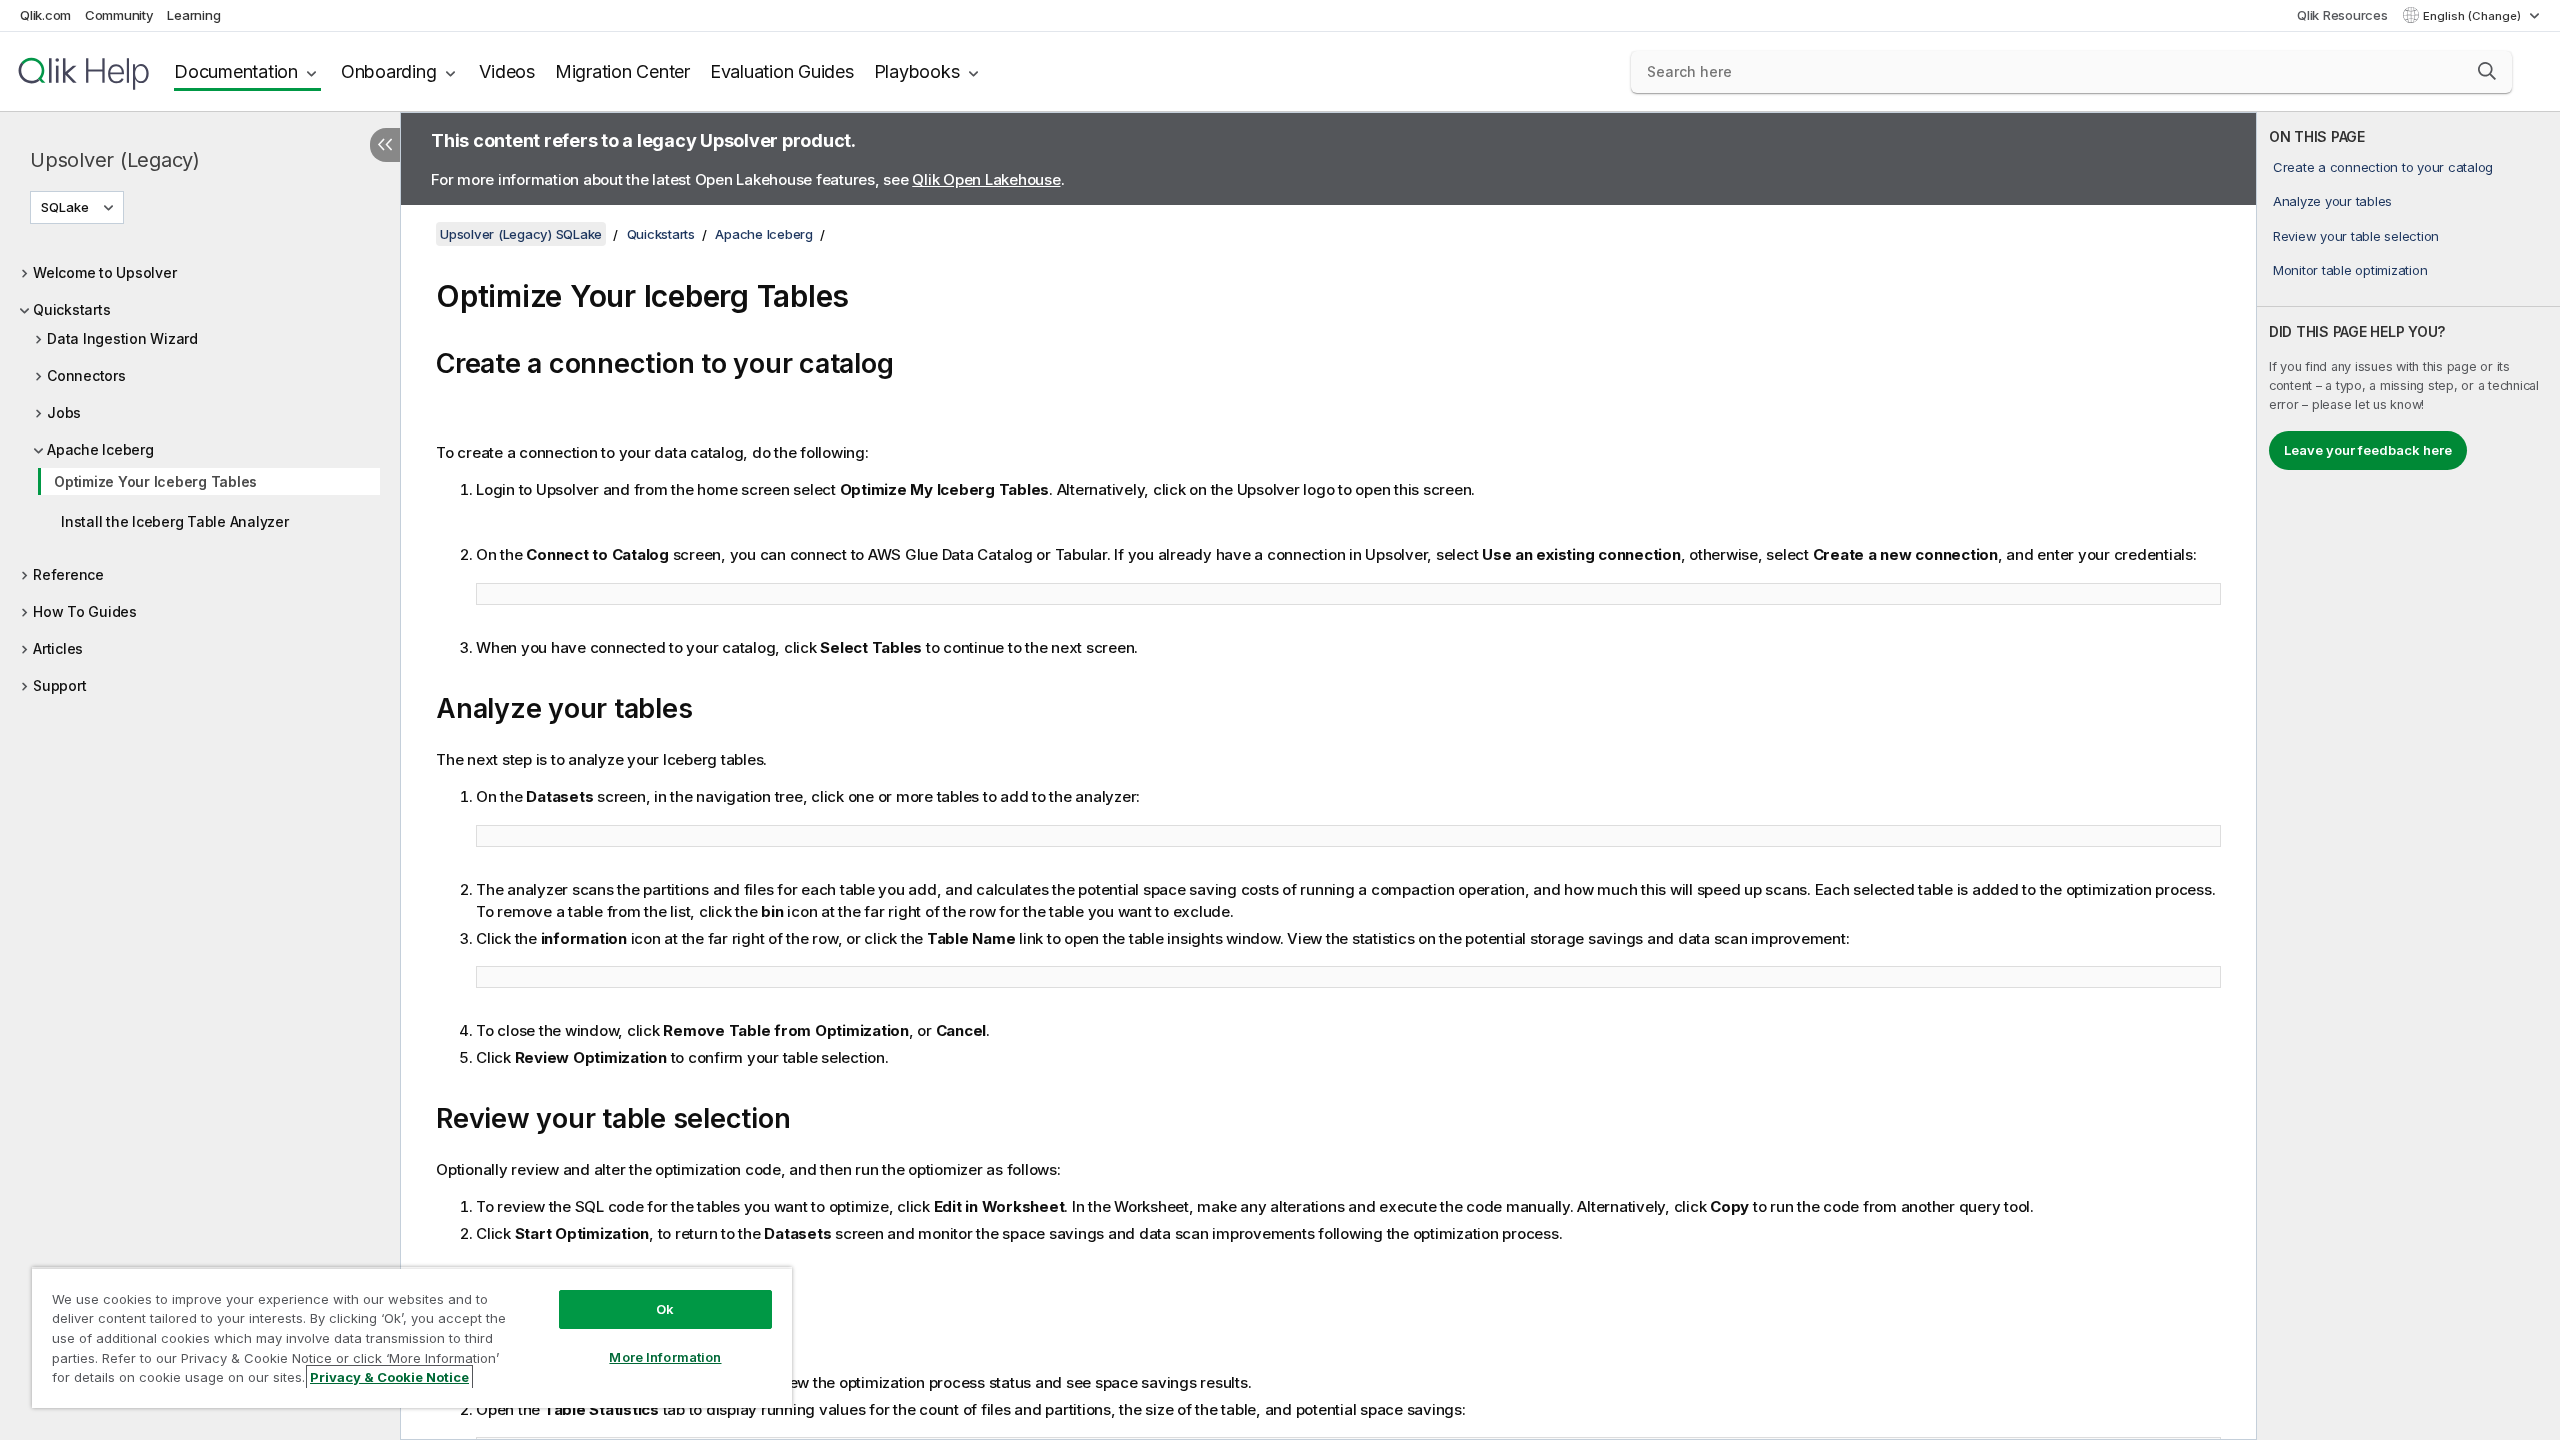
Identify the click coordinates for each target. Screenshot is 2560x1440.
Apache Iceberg (100, 449)
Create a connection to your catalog (2383, 167)
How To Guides (85, 611)
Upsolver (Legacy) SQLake (521, 234)
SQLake (65, 207)
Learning (193, 15)
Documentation (236, 71)
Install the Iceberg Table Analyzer (175, 521)
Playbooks (917, 71)
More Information (665, 1357)
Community (119, 15)
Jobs (64, 412)
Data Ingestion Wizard (122, 338)
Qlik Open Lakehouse (986, 179)
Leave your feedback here (2368, 450)
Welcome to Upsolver (104, 272)
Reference (68, 574)
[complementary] (2408, 776)
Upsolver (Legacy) (115, 160)
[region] (412, 1337)
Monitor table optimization (2350, 270)
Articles (58, 648)
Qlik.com (45, 15)
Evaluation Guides (782, 71)
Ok (665, 1309)
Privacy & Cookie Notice (389, 1377)
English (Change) (2473, 16)
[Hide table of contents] (385, 145)
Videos (507, 71)
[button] (2487, 71)
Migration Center (622, 71)
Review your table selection (2356, 236)
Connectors (86, 375)
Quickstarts (71, 309)
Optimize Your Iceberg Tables (155, 481)
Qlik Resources (2342, 15)
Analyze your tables (2332, 201)
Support (59, 685)
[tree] (200, 474)
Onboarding (389, 71)
